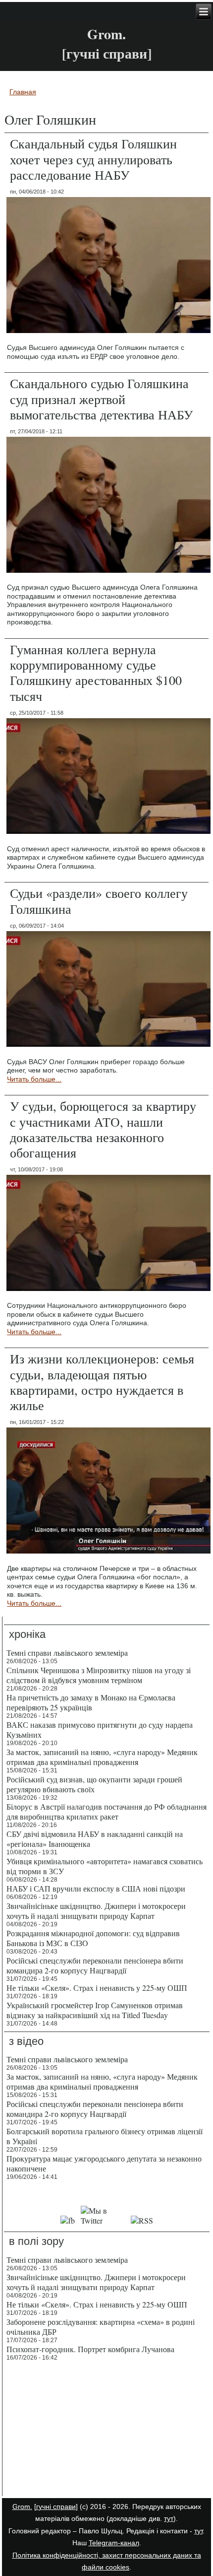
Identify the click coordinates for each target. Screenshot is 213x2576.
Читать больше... (34, 1079)
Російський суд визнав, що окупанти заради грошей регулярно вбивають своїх (94, 1784)
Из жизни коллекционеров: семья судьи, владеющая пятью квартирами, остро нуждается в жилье (102, 1382)
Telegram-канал (114, 2543)
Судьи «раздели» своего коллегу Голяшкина (99, 901)
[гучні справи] (56, 2507)
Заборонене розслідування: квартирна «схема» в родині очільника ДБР (101, 2327)
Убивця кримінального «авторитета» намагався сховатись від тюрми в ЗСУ (105, 1866)
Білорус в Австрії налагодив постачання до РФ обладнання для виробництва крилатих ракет (106, 1811)
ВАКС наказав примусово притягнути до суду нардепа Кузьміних (100, 1729)
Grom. (106, 34)
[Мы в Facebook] (68, 2220)
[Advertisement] (107, 2430)
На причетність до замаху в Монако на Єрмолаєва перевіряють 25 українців (91, 1702)
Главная (23, 92)
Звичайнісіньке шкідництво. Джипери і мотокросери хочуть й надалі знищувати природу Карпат (96, 1911)
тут (169, 2518)
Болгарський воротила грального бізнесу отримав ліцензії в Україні (105, 2136)
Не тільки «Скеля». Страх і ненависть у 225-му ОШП (97, 1988)
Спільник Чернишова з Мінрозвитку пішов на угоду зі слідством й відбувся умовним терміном (99, 1675)
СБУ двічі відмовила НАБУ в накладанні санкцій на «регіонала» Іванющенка (95, 1839)
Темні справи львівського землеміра (67, 1653)
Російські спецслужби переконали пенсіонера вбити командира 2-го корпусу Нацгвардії (95, 1965)
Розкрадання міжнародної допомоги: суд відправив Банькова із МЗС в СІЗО (93, 1938)
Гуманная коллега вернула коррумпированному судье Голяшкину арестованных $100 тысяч (96, 673)
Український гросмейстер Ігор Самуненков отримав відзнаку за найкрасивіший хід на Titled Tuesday (95, 2010)
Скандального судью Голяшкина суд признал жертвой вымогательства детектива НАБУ (101, 399)
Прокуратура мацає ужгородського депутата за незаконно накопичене (104, 2163)
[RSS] (142, 2220)
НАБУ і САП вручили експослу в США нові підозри (96, 1888)
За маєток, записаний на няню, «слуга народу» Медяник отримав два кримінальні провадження (102, 1757)
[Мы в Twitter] (103, 2220)
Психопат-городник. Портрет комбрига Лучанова (90, 2349)
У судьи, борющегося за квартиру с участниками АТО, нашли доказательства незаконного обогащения (103, 1129)
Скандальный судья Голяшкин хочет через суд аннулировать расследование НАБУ (93, 159)
